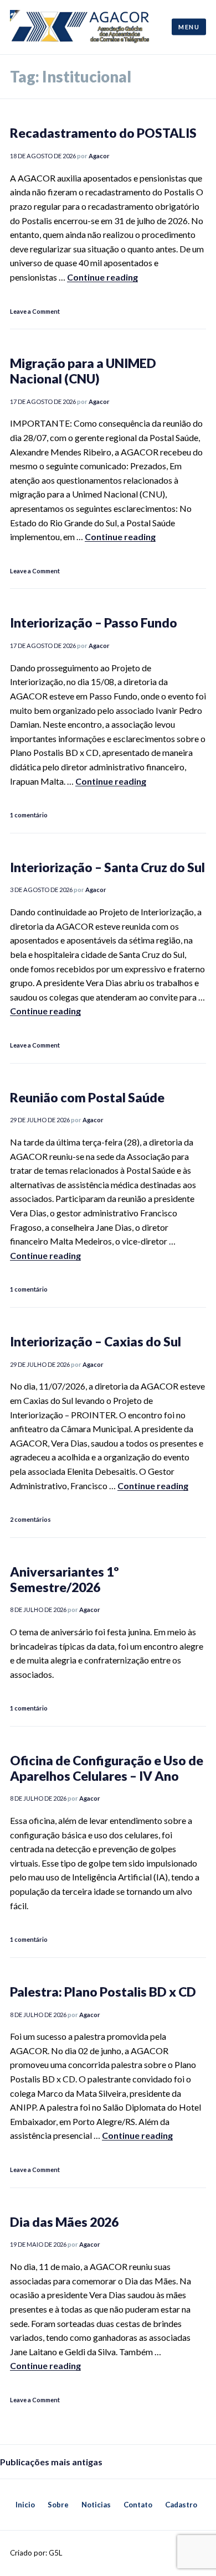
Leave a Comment (35, 311)
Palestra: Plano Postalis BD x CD (103, 1992)
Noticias (96, 2505)
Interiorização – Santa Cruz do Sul (107, 867)
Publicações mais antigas (51, 2462)
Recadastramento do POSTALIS (103, 133)
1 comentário (29, 815)
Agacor (99, 156)
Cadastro (181, 2505)
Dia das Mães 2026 (64, 2222)
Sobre (58, 2505)
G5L (55, 2553)
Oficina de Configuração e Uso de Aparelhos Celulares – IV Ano (107, 1768)
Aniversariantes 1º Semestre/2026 (65, 1579)
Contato (138, 2505)
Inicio (25, 2505)
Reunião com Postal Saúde (87, 1097)
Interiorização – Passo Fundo (94, 623)
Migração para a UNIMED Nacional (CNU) (83, 371)
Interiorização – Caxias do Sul (96, 1341)
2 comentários (30, 1519)
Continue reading (102, 277)
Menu (189, 27)
